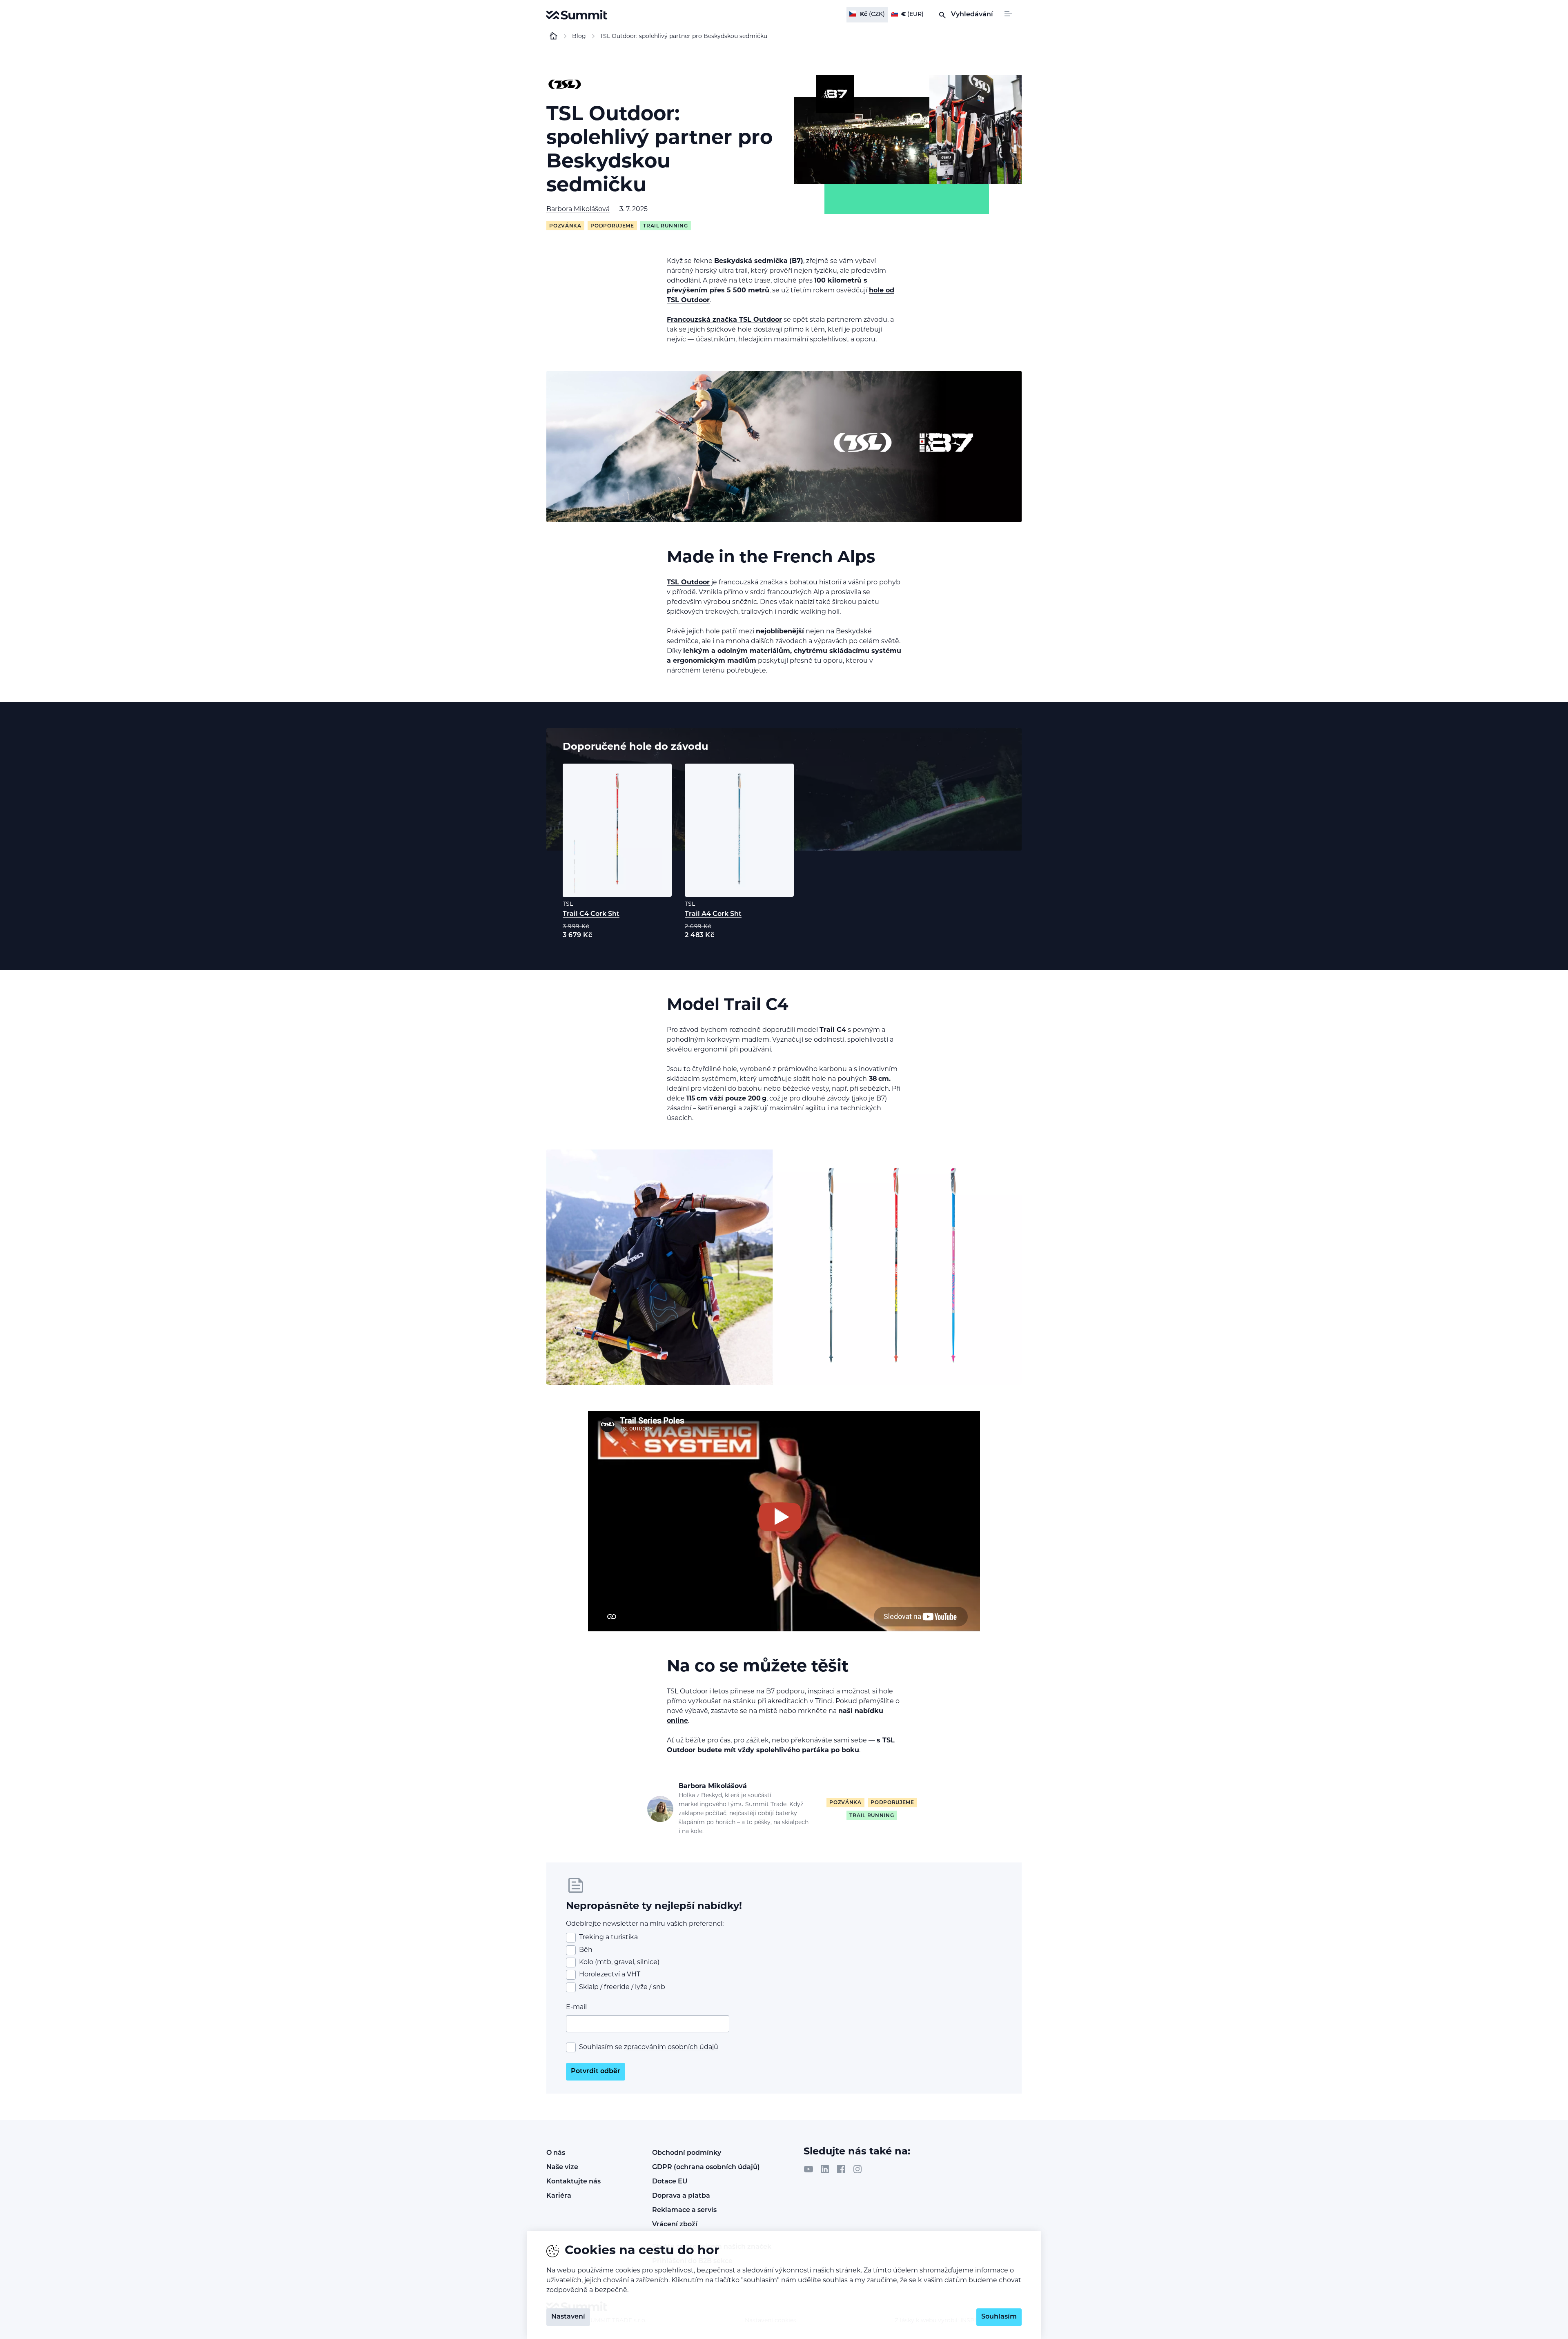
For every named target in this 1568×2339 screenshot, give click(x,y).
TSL (568, 904)
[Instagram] (857, 2169)
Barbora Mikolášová (578, 209)
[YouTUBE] (808, 2169)
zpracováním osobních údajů (671, 2047)
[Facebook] (841, 2169)
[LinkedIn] (825, 2169)
